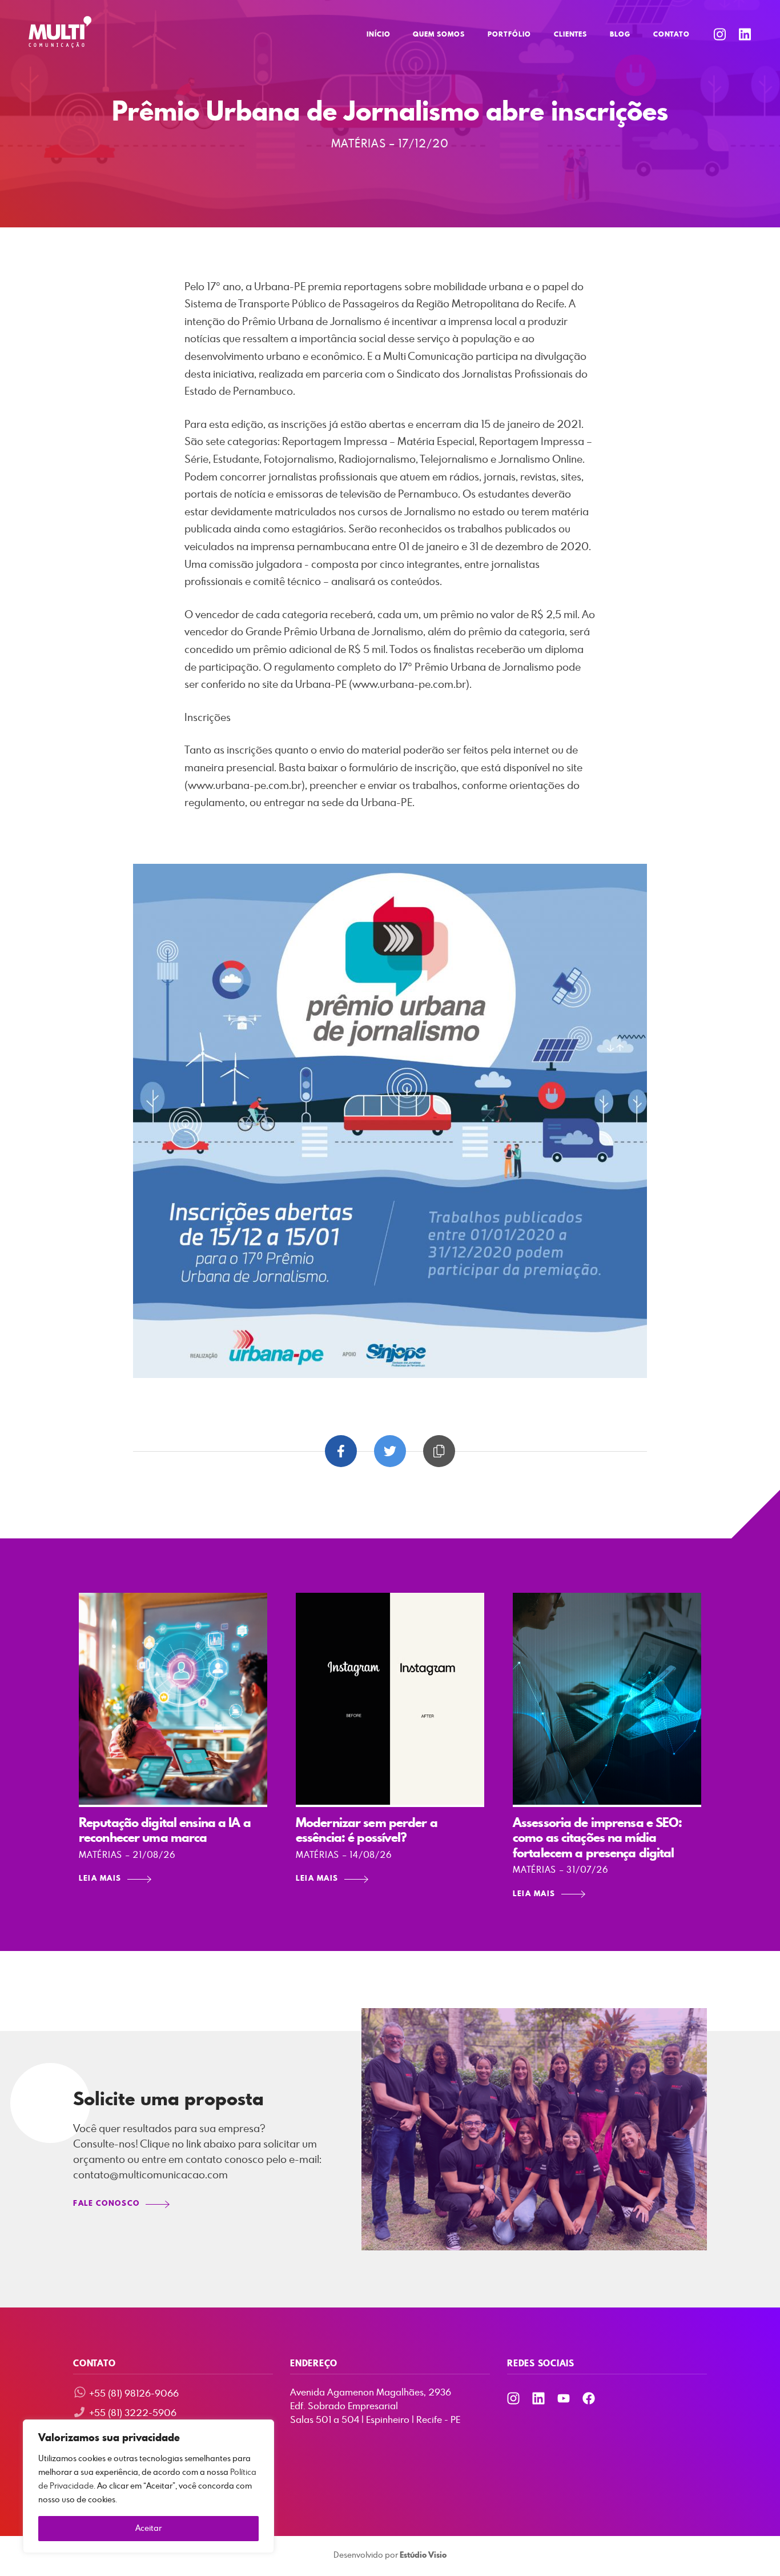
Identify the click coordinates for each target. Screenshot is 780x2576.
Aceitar (148, 2529)
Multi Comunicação (60, 32)
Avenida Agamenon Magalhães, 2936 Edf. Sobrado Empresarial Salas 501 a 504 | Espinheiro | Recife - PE (375, 2406)
